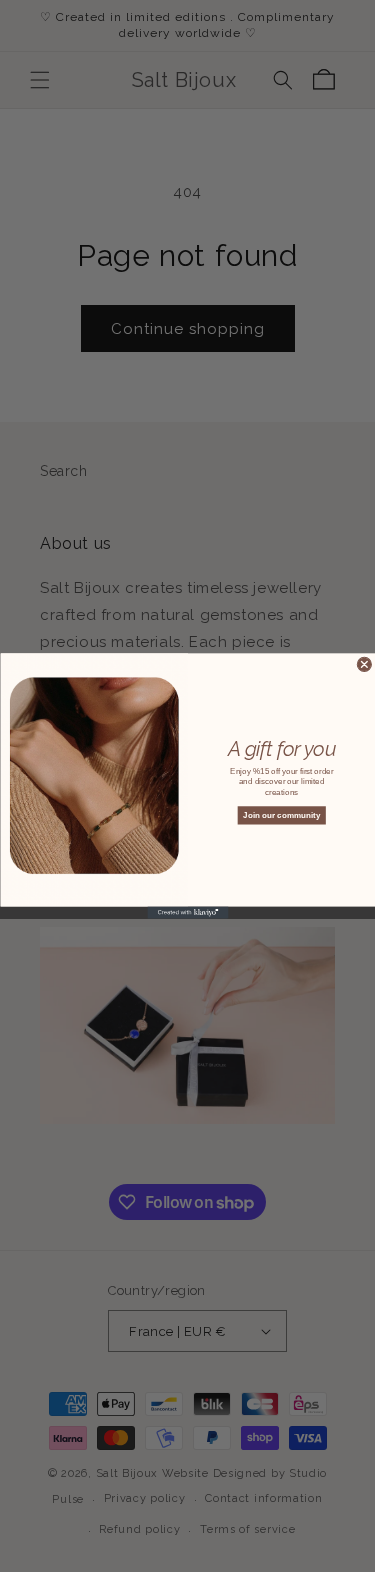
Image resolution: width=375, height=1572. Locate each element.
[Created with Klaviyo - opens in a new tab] (187, 913)
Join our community (281, 815)
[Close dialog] (364, 664)
